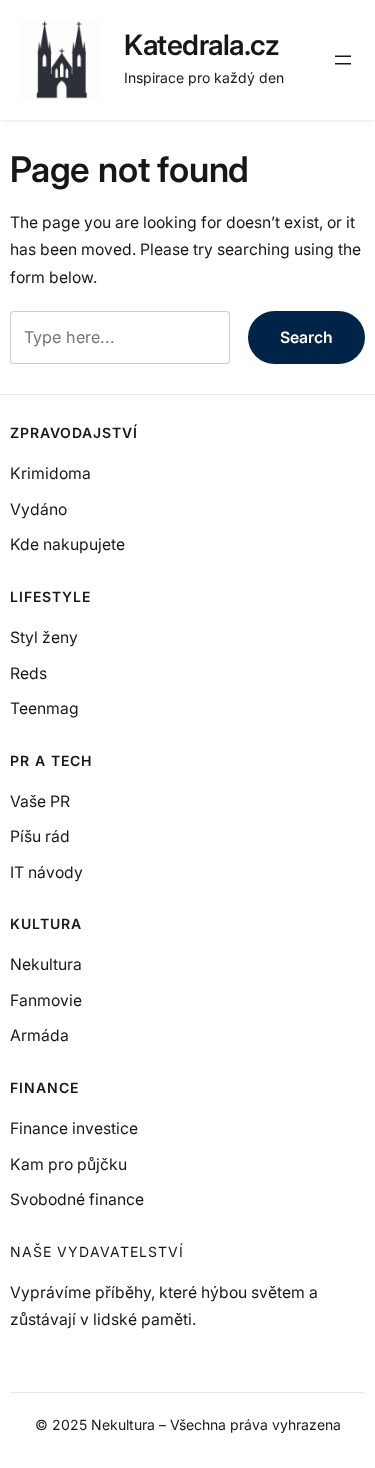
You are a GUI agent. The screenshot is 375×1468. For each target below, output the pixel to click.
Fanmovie (46, 1000)
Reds (28, 673)
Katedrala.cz (201, 45)
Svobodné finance (77, 1199)
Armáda (39, 1035)
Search (306, 337)
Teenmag (44, 708)
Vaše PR (40, 801)
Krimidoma (50, 473)
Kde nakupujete (67, 544)
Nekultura (46, 964)
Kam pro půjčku (68, 1164)
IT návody (46, 872)
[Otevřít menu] (343, 60)
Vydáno (38, 509)
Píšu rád (40, 836)
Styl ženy (44, 637)
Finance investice (74, 1128)
